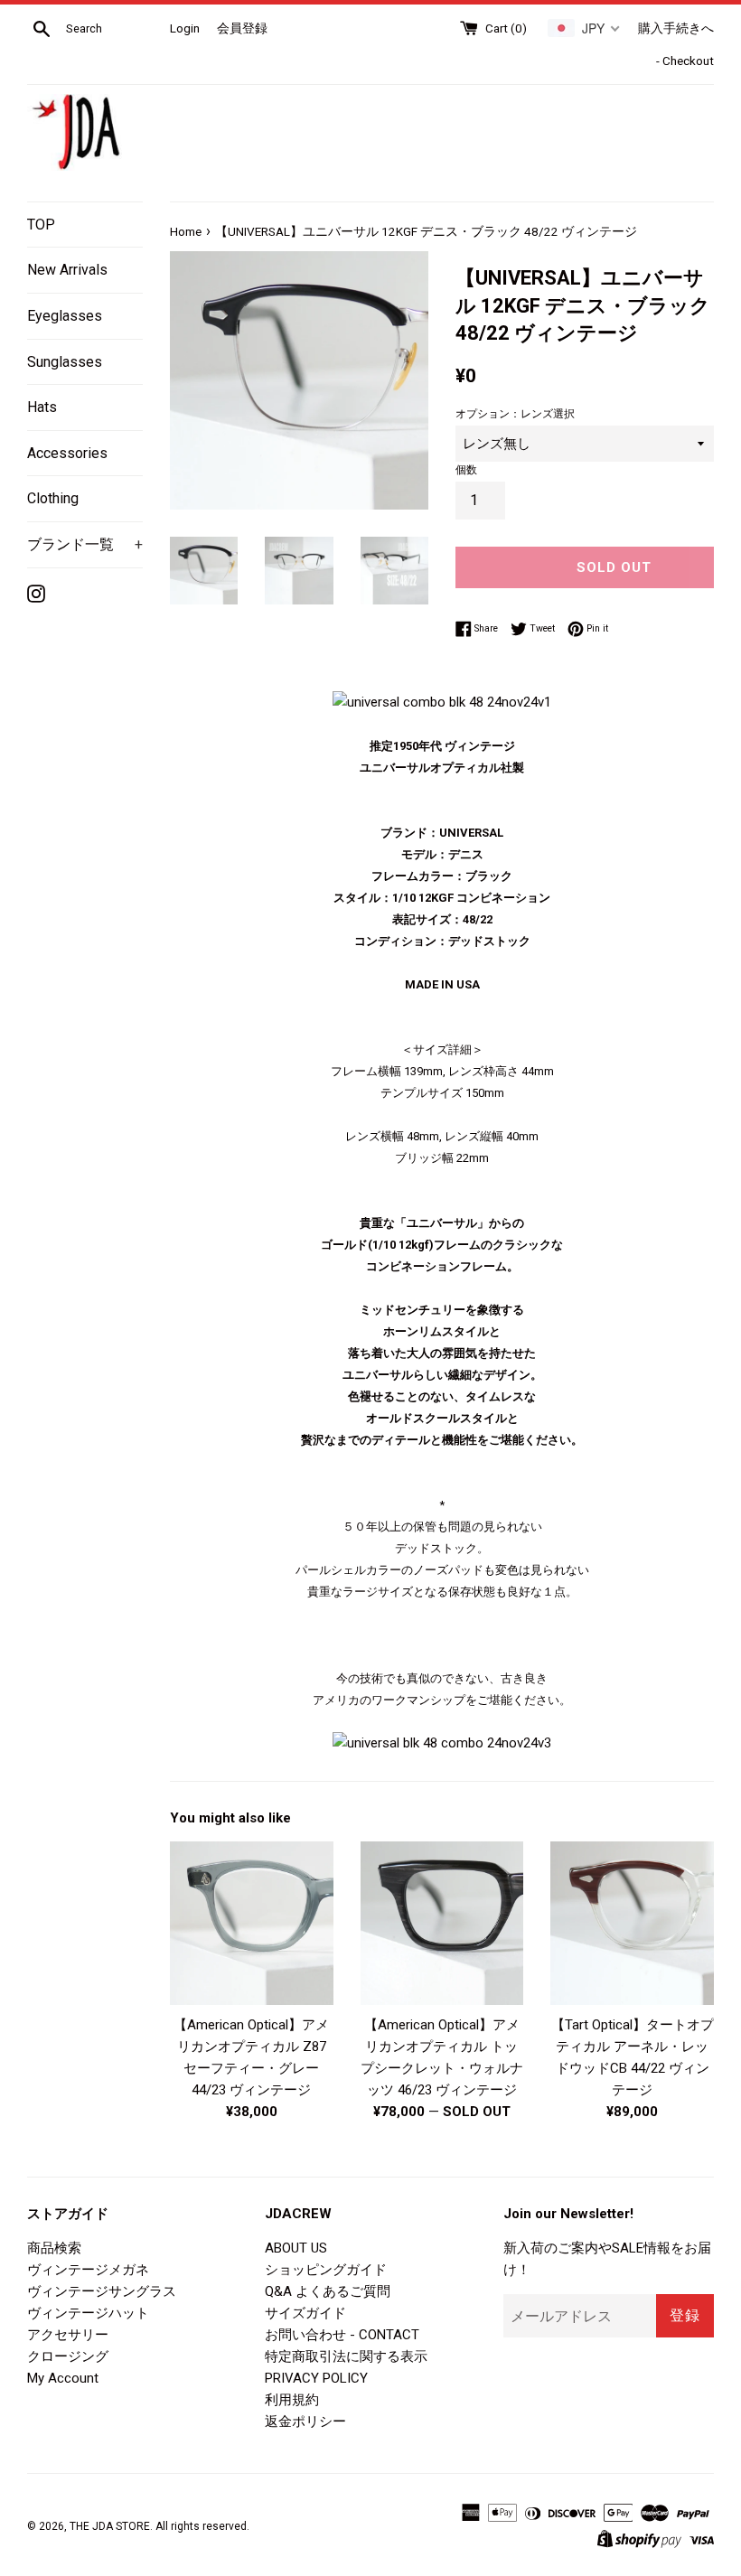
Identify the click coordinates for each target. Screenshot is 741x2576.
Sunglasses (65, 362)
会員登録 (242, 28)
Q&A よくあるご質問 (328, 2291)
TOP (41, 225)
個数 (466, 470)
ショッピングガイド (326, 2270)
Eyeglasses (65, 316)
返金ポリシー (305, 2421)
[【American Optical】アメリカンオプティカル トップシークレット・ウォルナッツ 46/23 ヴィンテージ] (442, 1923)
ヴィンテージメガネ (88, 2270)
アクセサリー (68, 2335)
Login (185, 28)
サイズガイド (305, 2313)
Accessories (67, 453)
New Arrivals (67, 270)
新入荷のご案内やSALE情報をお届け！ (607, 2259)
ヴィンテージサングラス (102, 2291)
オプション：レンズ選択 (515, 414)
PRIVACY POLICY (316, 2378)
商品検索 (54, 2248)
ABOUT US (296, 2248)
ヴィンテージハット (88, 2313)
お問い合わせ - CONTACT (342, 2335)
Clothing (53, 498)
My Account (63, 2378)
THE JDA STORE (110, 2526)
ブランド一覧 (85, 544)
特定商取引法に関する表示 (346, 2356)
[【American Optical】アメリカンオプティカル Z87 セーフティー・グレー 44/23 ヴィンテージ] (252, 1923)
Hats (42, 407)
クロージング (68, 2356)
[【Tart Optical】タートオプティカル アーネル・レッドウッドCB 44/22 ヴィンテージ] (632, 1923)
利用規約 (292, 2400)
